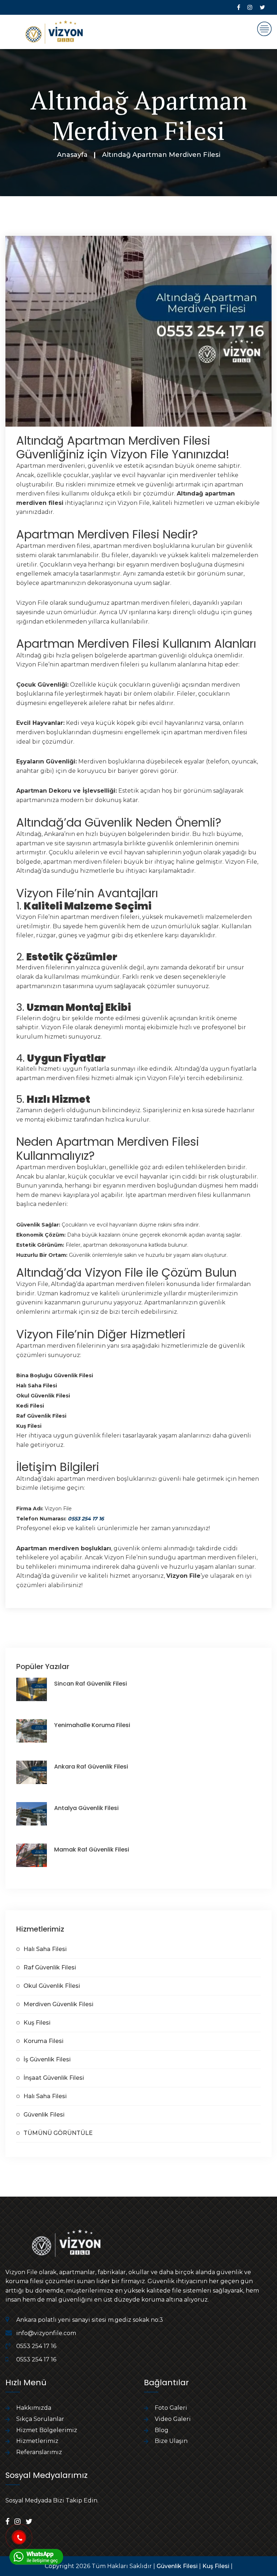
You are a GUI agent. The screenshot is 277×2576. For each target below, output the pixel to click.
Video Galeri (173, 2419)
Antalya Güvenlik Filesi (86, 1808)
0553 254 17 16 (86, 1519)
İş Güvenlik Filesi (47, 2059)
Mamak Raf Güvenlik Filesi (92, 1850)
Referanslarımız (39, 2452)
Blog (162, 2430)
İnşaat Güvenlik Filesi (54, 2078)
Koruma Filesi (43, 2041)
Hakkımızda (34, 2408)
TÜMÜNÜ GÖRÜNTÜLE (58, 2133)
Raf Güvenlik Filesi (50, 1967)
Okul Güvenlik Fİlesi (52, 1986)
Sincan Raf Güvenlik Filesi (91, 1684)
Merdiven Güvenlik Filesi (58, 2004)
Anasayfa (72, 155)
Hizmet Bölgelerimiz (47, 2430)
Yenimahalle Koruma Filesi (92, 1725)
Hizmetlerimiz (37, 2441)
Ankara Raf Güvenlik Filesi (91, 1767)
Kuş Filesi (37, 2023)
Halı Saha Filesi (45, 1949)
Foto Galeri (171, 2408)
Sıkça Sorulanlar (40, 2419)
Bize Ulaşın (171, 2441)
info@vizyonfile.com (46, 2333)
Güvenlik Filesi (44, 2115)
